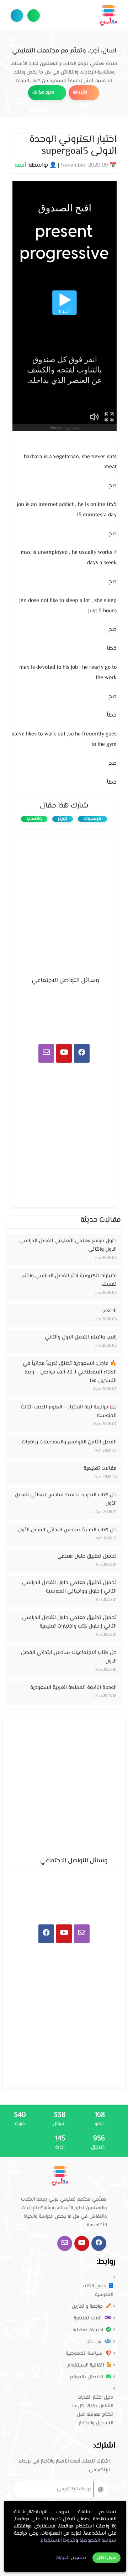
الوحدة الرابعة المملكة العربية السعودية (73, 1688)
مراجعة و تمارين (88, 2307)
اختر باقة (81, 93)
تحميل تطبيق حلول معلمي (87, 1556)
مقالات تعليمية (100, 1469)
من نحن (94, 2342)
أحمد (20, 165)
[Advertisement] (64, 906)
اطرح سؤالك (34, 16)
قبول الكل (107, 2558)
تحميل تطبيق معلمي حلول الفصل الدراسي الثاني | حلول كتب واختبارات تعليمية (69, 1622)
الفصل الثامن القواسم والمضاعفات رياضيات (69, 1442)
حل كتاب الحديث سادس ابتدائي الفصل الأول (67, 1530)
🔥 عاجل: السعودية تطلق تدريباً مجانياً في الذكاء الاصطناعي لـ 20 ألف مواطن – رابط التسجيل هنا (70, 1372)
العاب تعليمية (88, 2318)
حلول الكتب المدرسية (98, 2291)
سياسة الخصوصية (85, 2354)
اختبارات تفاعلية (88, 2330)
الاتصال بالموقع (87, 2377)
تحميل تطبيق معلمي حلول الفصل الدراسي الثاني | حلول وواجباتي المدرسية (69, 1587)
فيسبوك (92, 819)
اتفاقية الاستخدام (86, 2365)
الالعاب (109, 1311)
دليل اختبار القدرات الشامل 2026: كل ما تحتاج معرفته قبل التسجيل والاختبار (93, 2410)
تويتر (63, 819)
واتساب (34, 819)
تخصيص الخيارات (71, 2558)
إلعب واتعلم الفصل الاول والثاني (81, 1337)
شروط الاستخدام (58, 2541)
